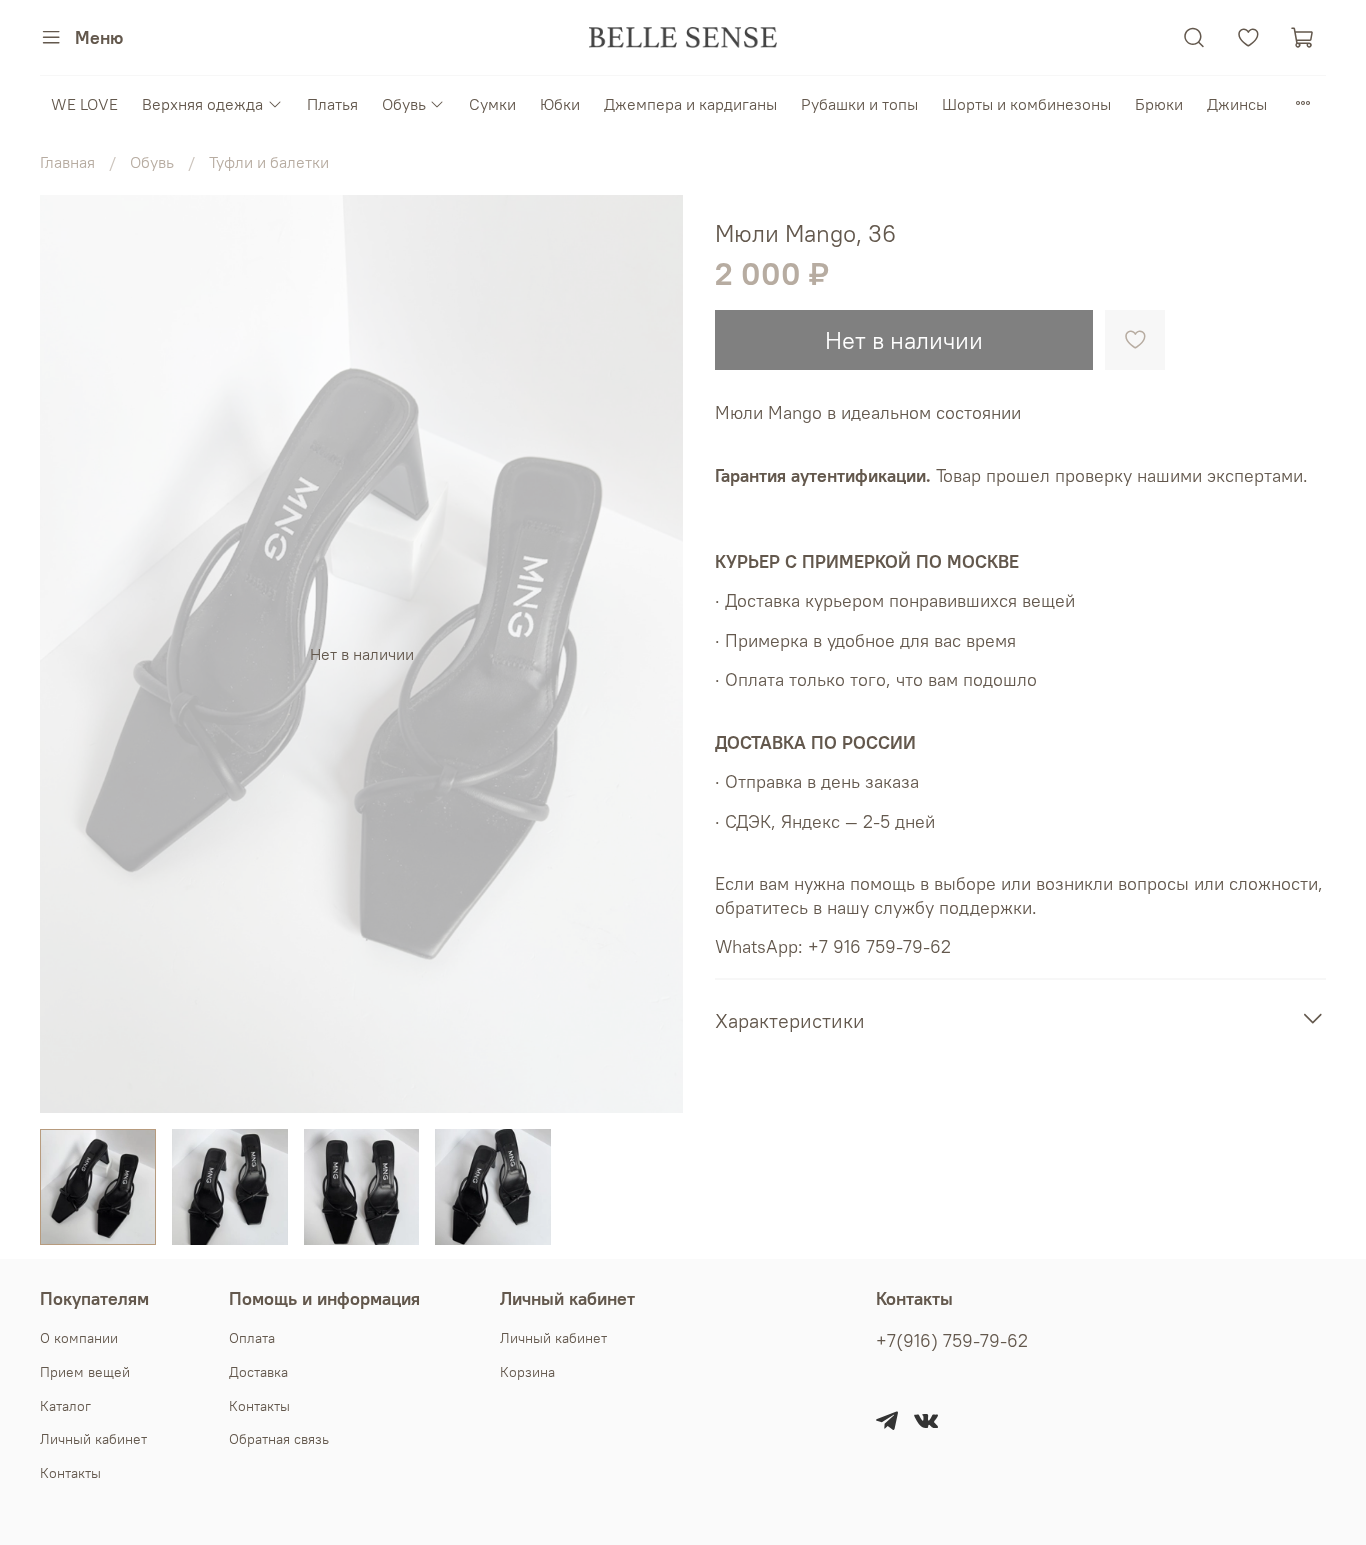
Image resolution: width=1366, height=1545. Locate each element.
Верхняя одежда (202, 104)
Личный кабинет (93, 1439)
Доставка (258, 1372)
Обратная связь (279, 1439)
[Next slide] (651, 654)
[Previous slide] (72, 654)
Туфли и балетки (269, 162)
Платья (332, 104)
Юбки (560, 104)
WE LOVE (84, 104)
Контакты (70, 1473)
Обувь (404, 104)
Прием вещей (85, 1372)
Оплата (252, 1338)
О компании (79, 1338)
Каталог (65, 1406)
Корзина (527, 1372)
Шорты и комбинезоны (1026, 104)
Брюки (1159, 104)
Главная (67, 162)
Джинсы (1237, 104)
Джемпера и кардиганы (690, 104)
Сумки (492, 104)
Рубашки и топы (859, 104)
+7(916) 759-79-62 (952, 1341)
